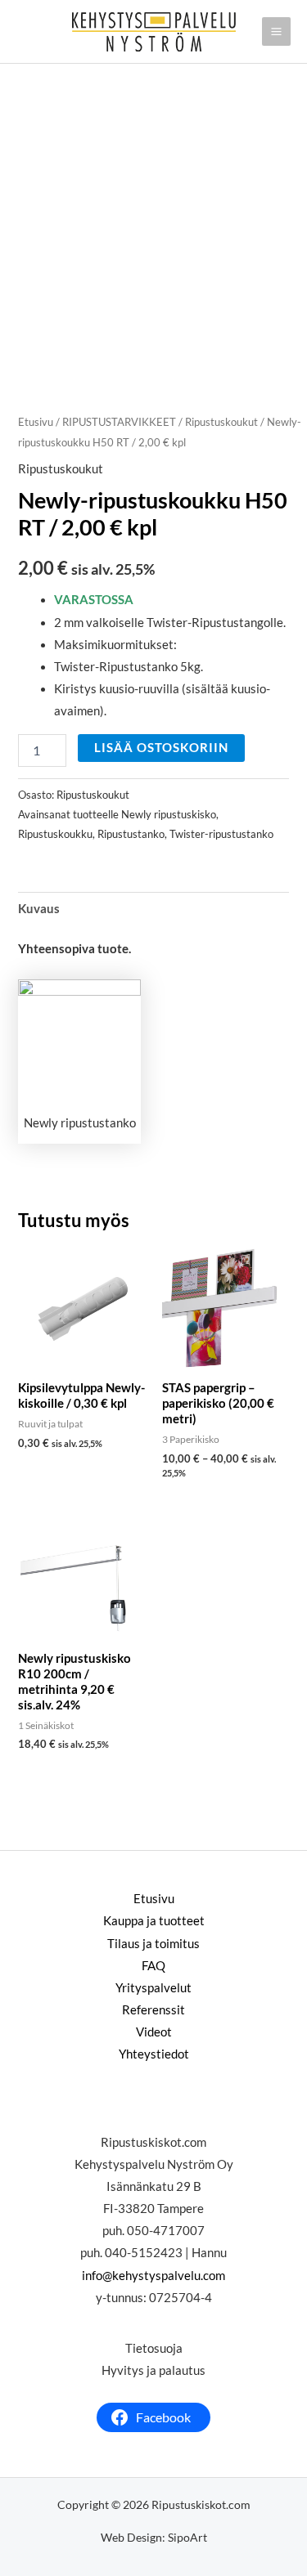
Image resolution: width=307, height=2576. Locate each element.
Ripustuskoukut (221, 422)
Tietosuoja (154, 2348)
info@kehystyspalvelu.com (153, 2276)
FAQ (153, 1966)
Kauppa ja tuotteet (154, 1921)
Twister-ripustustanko (221, 834)
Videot (154, 2032)
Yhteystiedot (154, 2054)
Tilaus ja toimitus (153, 1944)
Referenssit (153, 2010)
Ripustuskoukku (55, 834)
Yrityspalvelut (153, 1988)
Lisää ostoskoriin (161, 748)
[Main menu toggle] (276, 31)
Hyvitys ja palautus (153, 2370)
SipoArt (187, 2537)
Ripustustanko (131, 834)
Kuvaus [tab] (39, 909)
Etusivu (36, 422)
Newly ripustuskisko (169, 814)
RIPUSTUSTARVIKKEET (119, 422)
